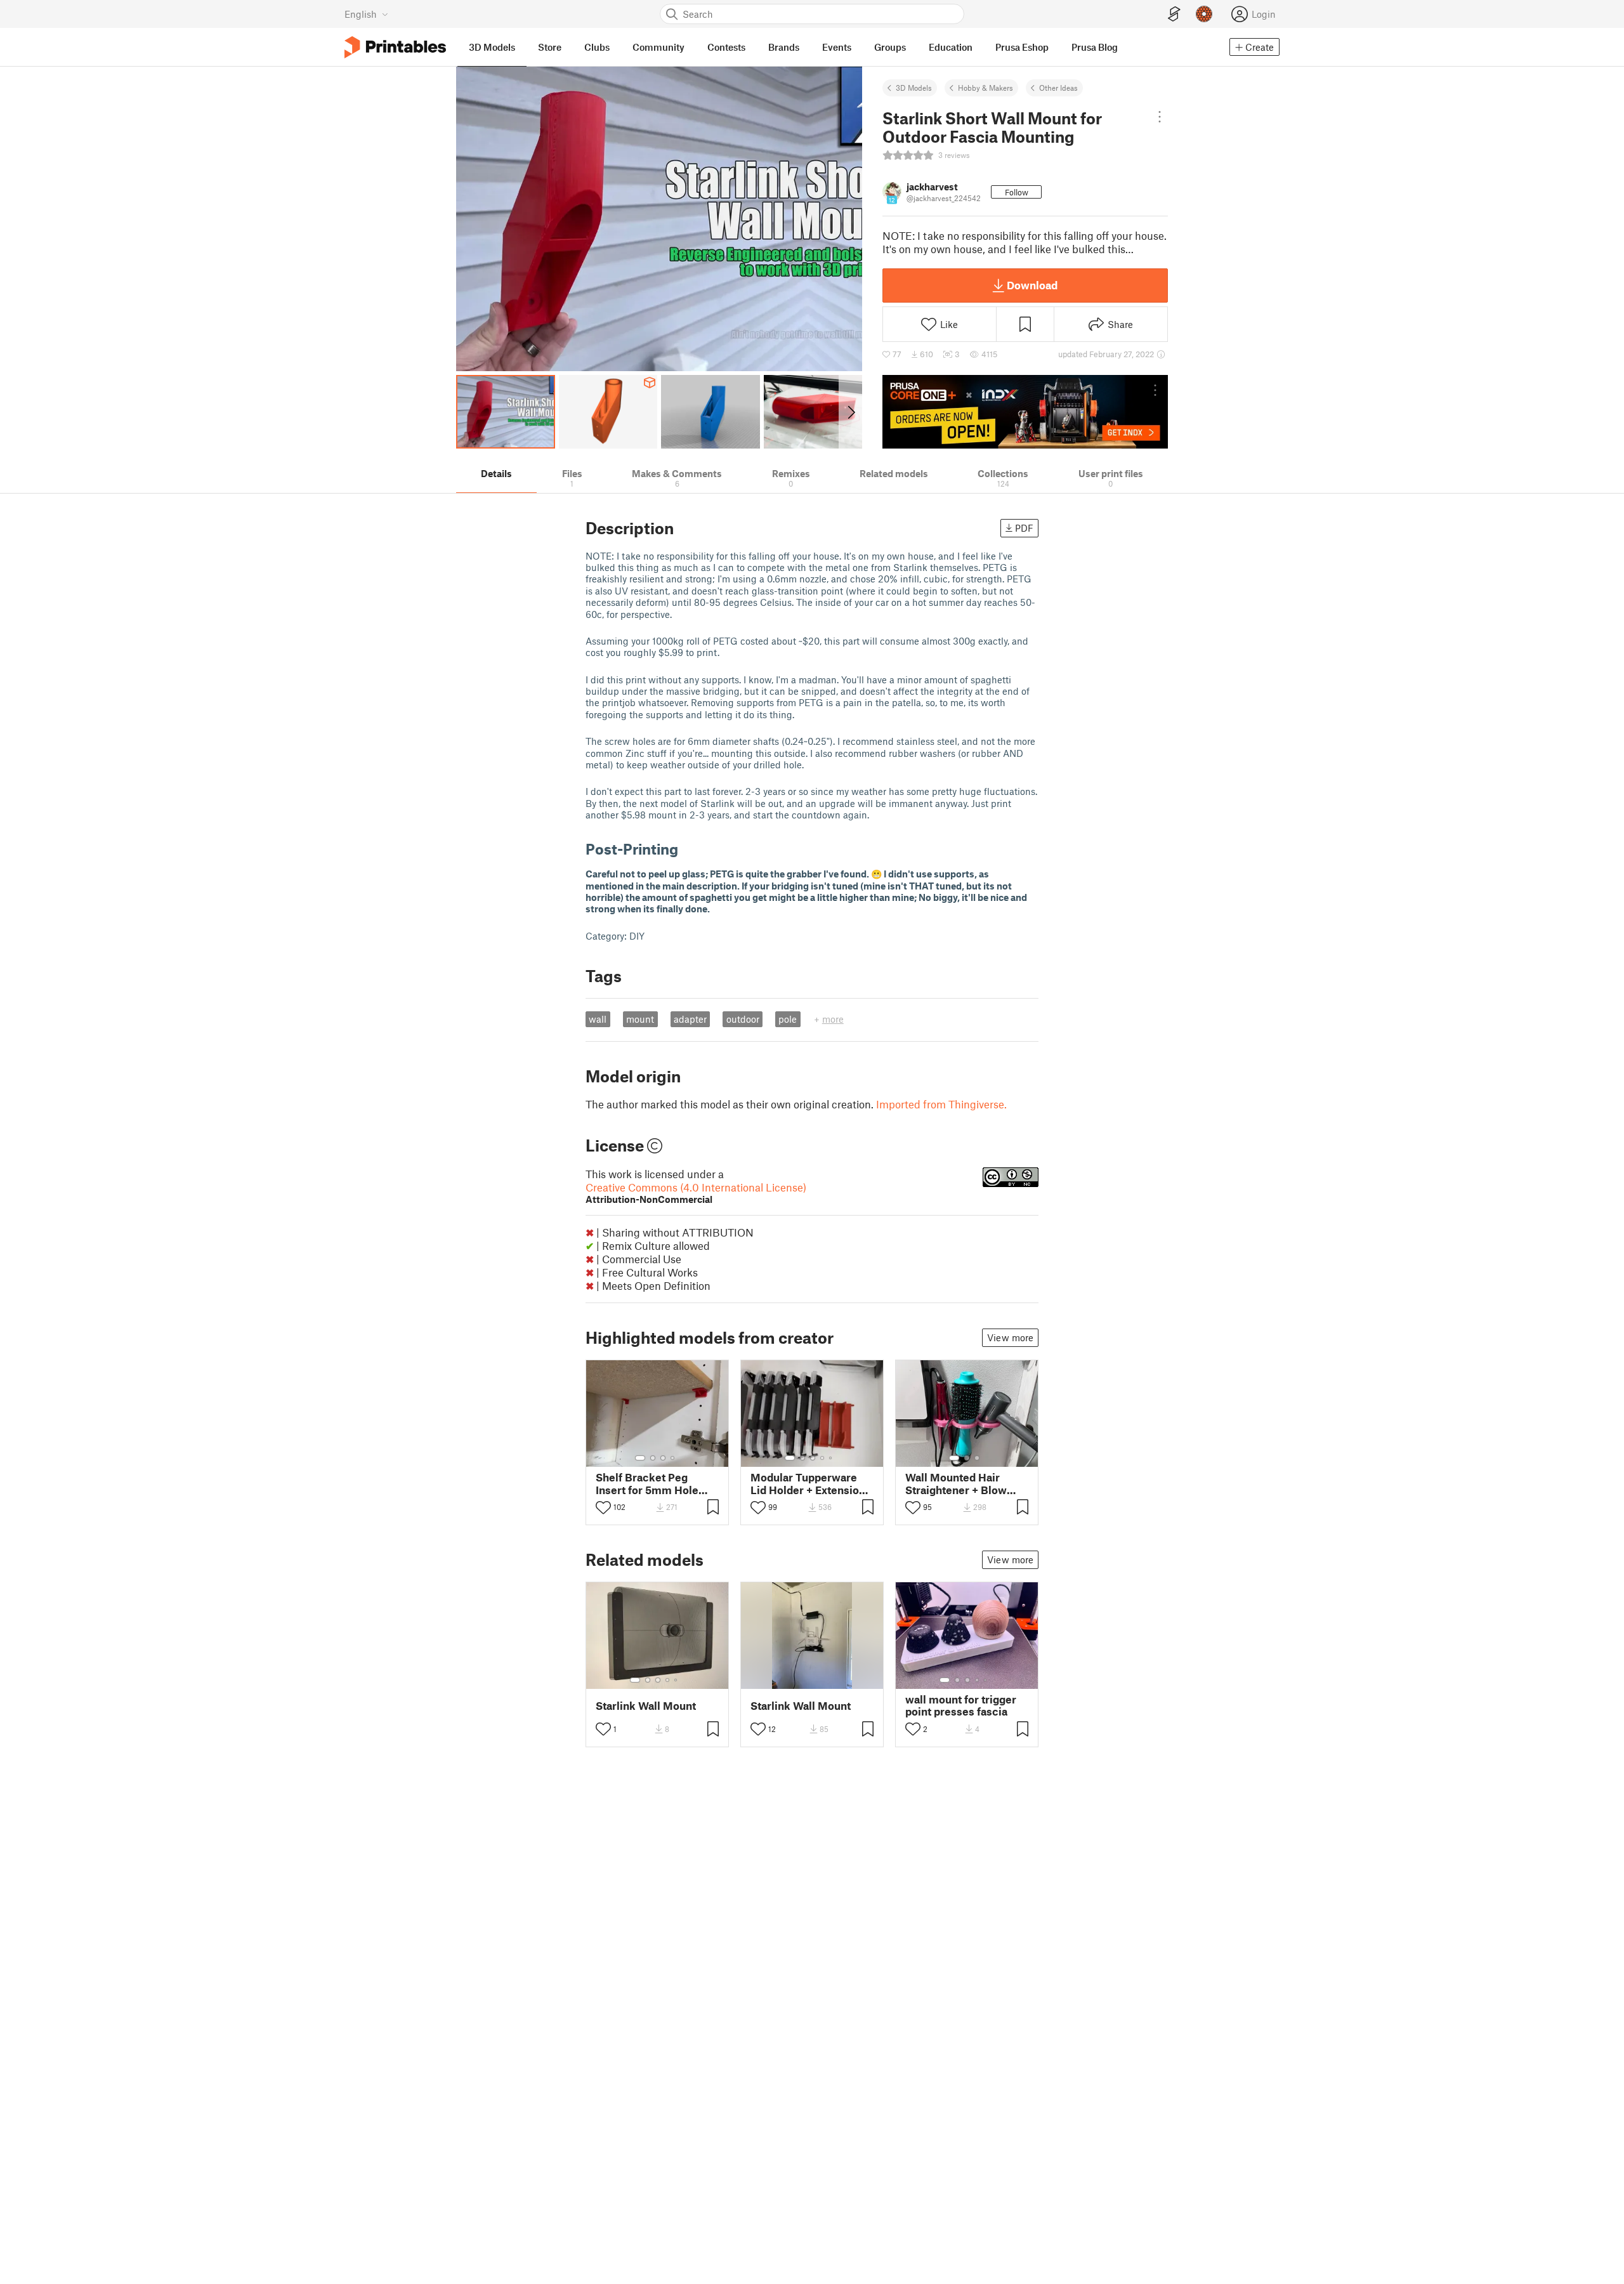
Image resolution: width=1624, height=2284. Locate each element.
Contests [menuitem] (726, 47)
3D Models (914, 88)
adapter (690, 1019)
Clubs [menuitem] (597, 47)
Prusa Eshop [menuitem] (1022, 47)
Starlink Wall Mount (646, 1706)
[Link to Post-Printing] (688, 849)
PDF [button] (1024, 528)
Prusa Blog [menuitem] (1095, 47)
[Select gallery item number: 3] (663, 1458)
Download (1032, 285)
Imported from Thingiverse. (941, 1104)
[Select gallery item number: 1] (640, 1458)
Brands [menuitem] (784, 47)
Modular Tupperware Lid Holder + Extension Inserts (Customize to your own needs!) (808, 1483)
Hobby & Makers (986, 88)
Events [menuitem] (837, 47)
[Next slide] (850, 412)
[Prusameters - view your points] (1204, 14)
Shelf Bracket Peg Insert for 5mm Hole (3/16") (647, 1483)
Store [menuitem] (550, 47)
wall (598, 1019)
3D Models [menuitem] (492, 47)
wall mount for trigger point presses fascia (961, 1705)
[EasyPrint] (1174, 14)
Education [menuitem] (951, 47)
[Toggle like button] (603, 1507)
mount (640, 1019)
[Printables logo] (395, 47)
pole (788, 1019)
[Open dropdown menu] (1160, 117)
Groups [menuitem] (890, 47)
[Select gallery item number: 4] (673, 1458)
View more (1010, 1337)
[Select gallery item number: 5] (832, 1458)
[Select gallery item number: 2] (653, 1458)
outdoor (743, 1019)
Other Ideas (1058, 88)
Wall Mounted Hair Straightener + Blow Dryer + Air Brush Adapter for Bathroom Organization (961, 1483)
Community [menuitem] (658, 47)
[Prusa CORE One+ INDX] (1025, 412)
